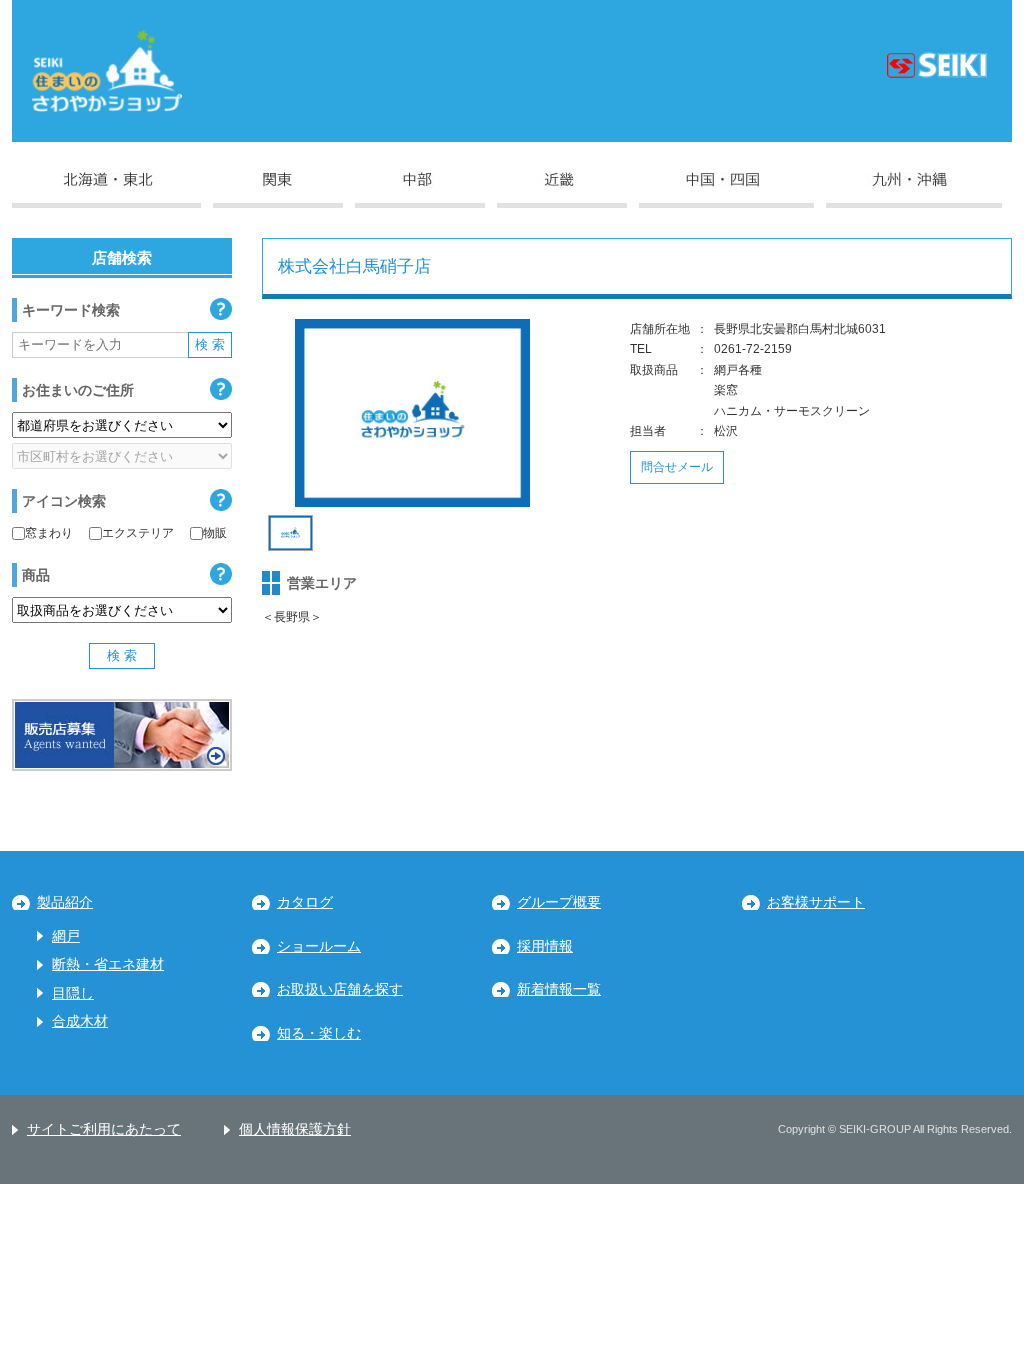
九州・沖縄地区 (914, 190)
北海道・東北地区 (106, 190)
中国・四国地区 (726, 190)
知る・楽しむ (319, 1033)
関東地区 (278, 190)
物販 (215, 533)
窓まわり (49, 533)
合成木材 (80, 1021)
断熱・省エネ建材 (108, 964)
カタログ (305, 902)
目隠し (73, 993)
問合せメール (677, 467)
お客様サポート (816, 902)
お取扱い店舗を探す (340, 989)
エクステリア (138, 533)
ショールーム (319, 946)
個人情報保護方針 (295, 1129)
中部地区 (420, 190)
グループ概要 (559, 902)
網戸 (66, 936)
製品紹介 (65, 902)
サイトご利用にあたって (104, 1129)
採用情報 (545, 946)
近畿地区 (562, 190)
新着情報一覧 (559, 989)
